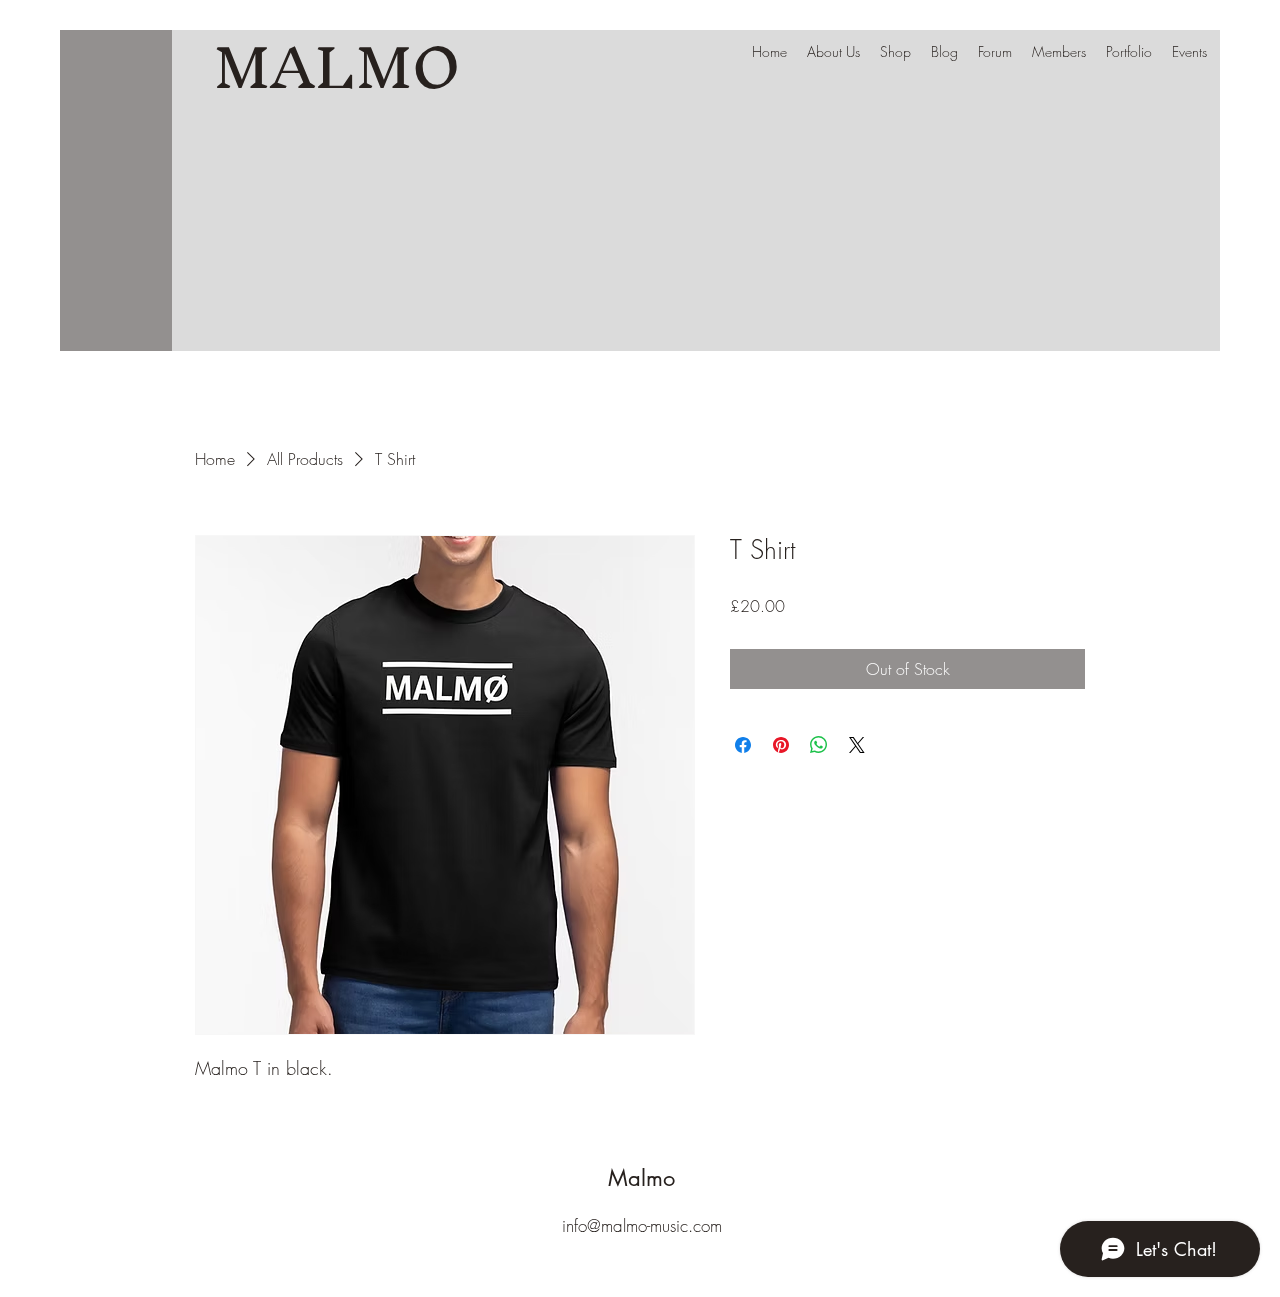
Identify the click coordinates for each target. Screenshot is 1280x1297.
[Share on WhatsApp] (819, 745)
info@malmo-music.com (642, 1225)
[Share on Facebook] (743, 745)
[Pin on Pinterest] (781, 745)
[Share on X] (857, 745)
